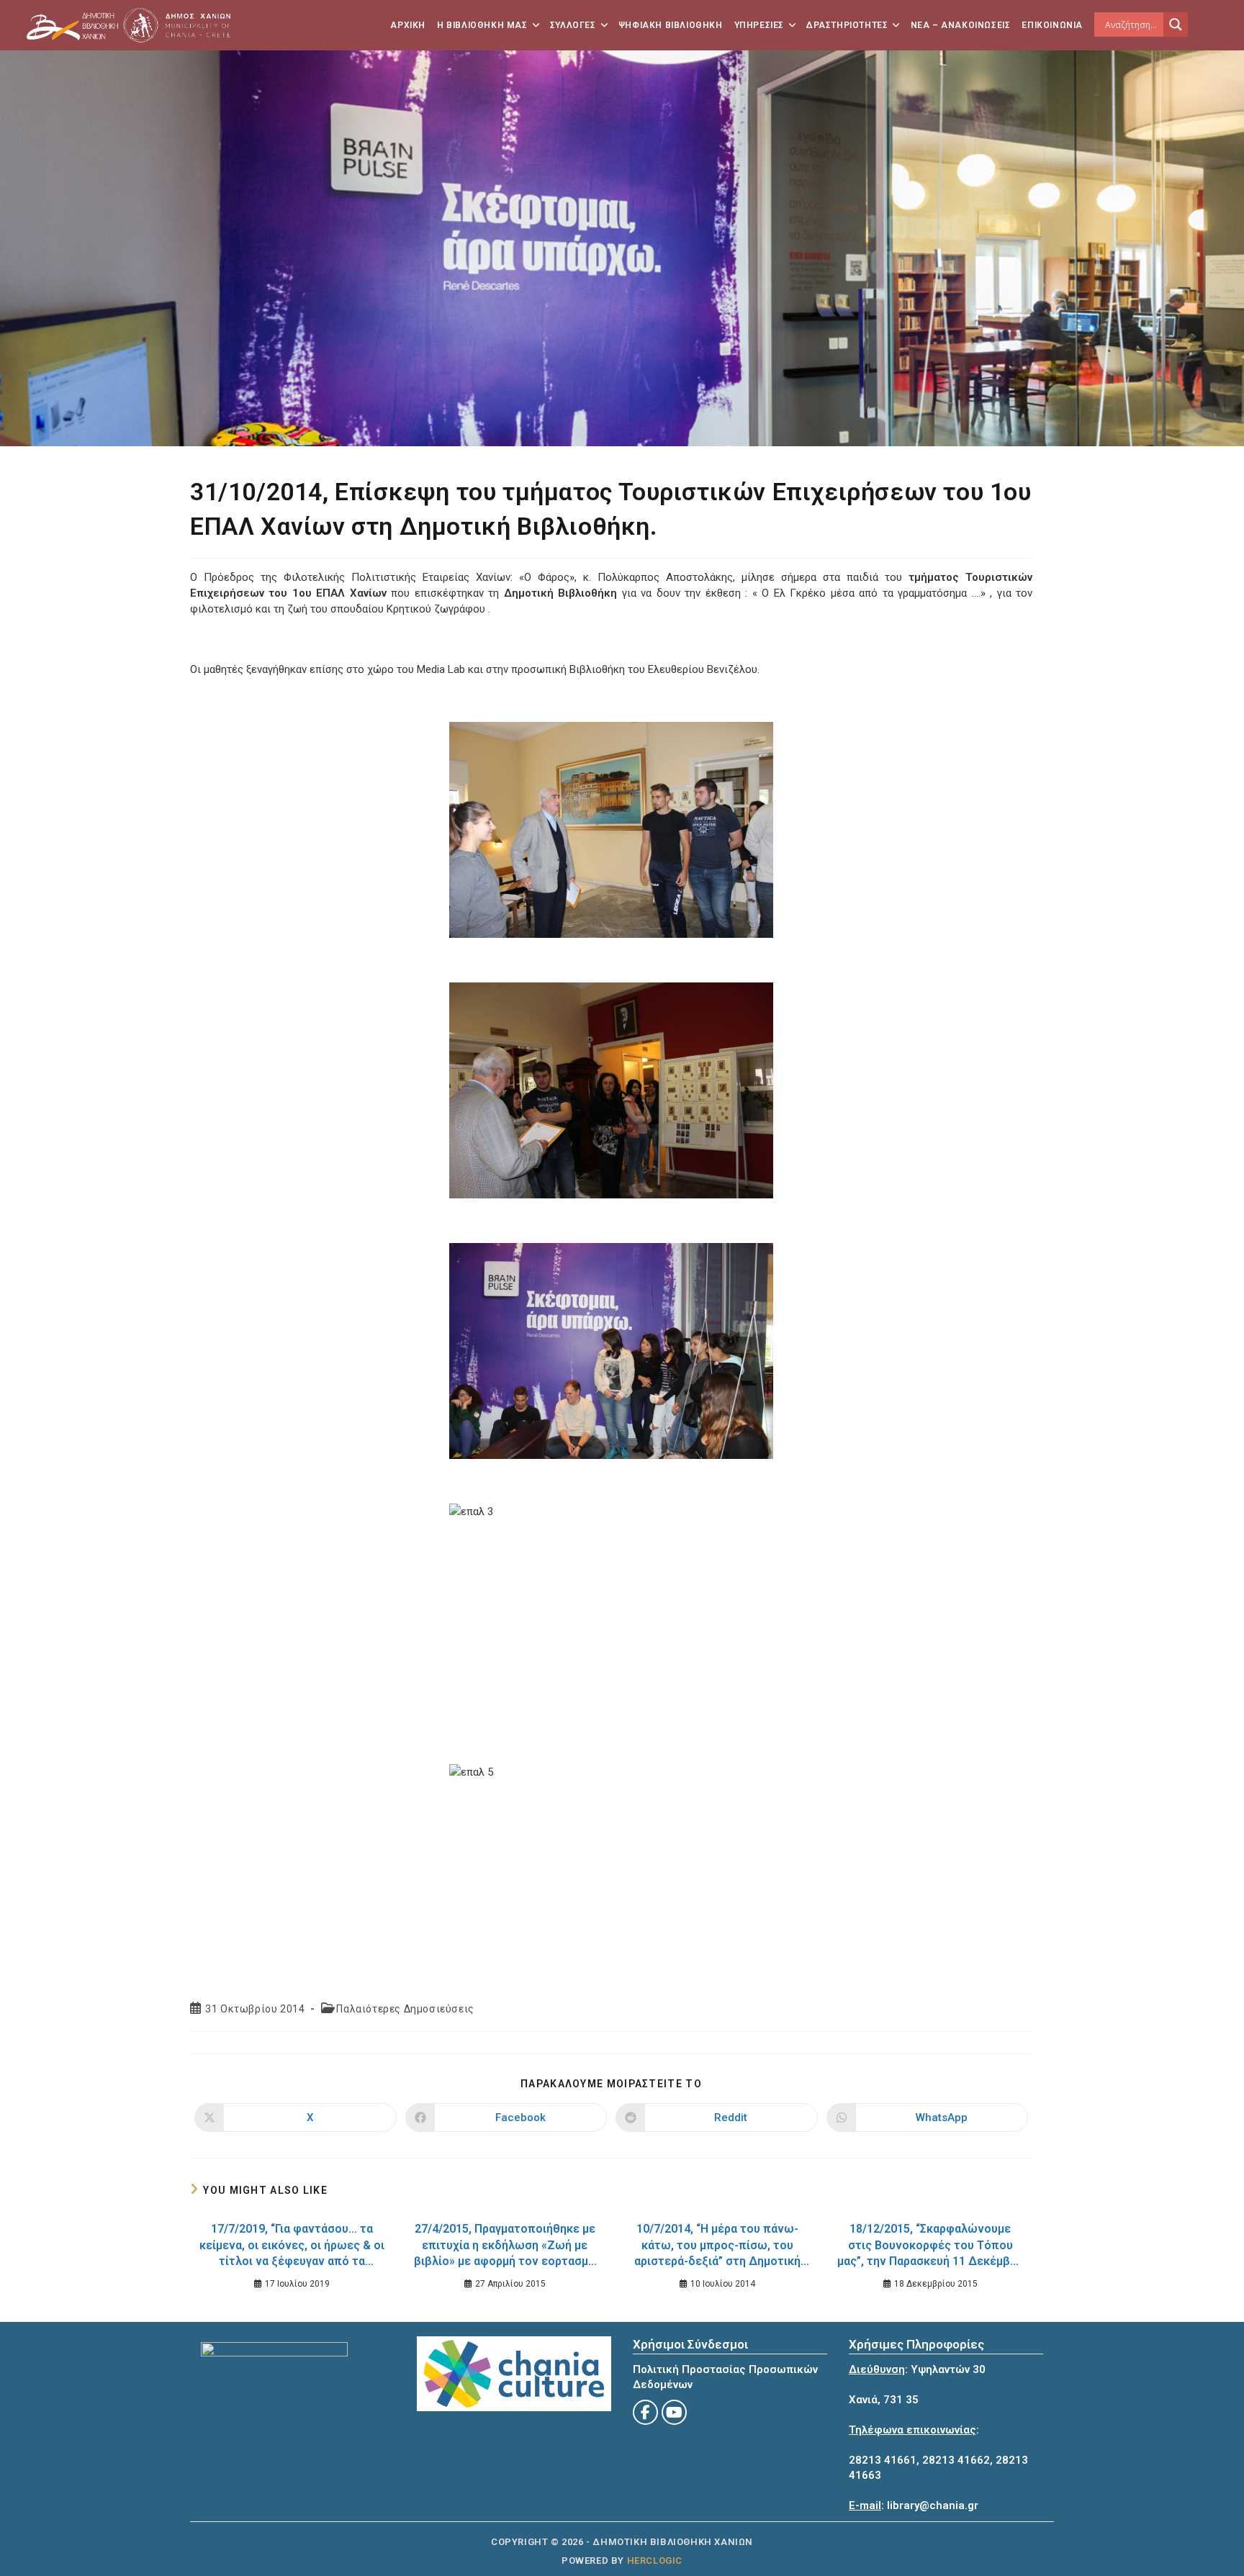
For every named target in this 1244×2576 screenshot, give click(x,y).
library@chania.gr (933, 2505)
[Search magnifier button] (1176, 24)
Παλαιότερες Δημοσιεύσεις (405, 2009)
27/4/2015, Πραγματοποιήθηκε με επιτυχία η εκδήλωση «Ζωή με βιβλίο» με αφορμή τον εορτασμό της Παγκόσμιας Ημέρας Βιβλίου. (505, 2247)
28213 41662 (956, 2460)
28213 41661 (883, 2460)
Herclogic (655, 2561)
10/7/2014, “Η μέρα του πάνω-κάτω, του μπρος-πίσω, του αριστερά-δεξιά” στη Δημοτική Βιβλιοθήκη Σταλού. (717, 2247)
